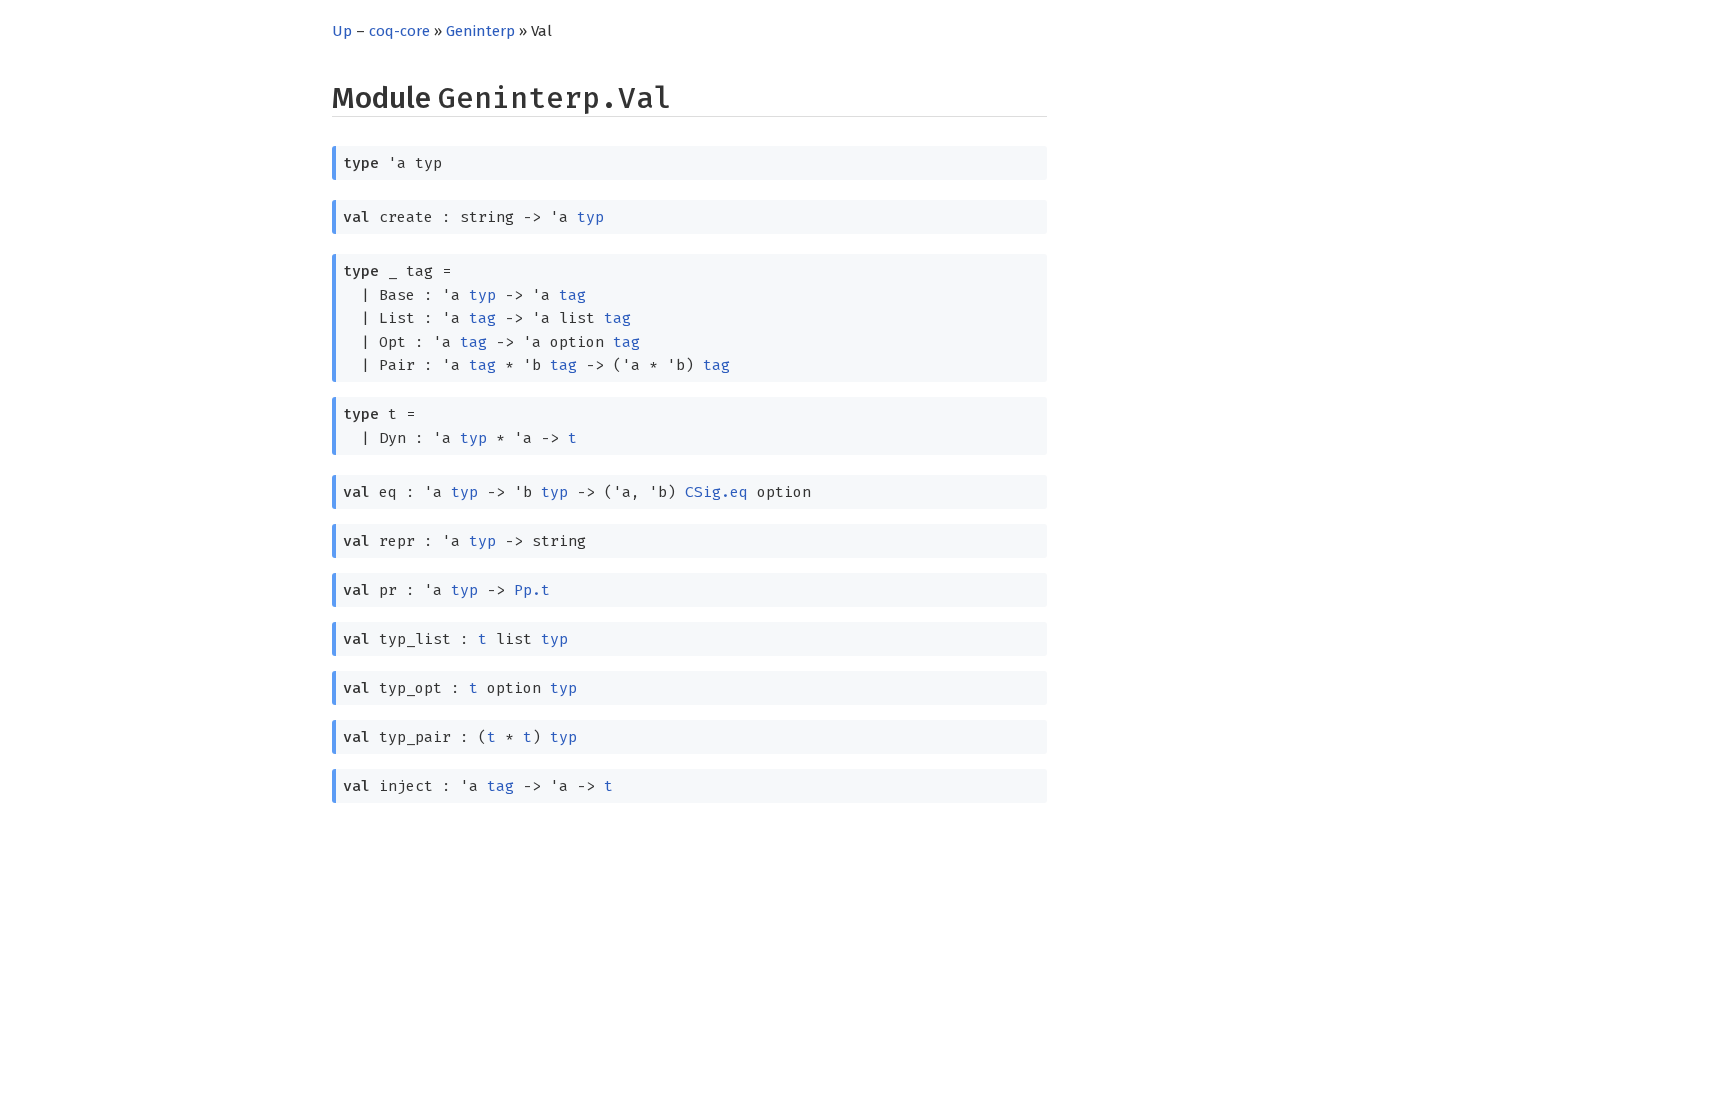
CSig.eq (716, 492)
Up (342, 31)
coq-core (399, 31)
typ (590, 217)
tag (572, 295)
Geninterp (480, 31)
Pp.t (532, 590)
